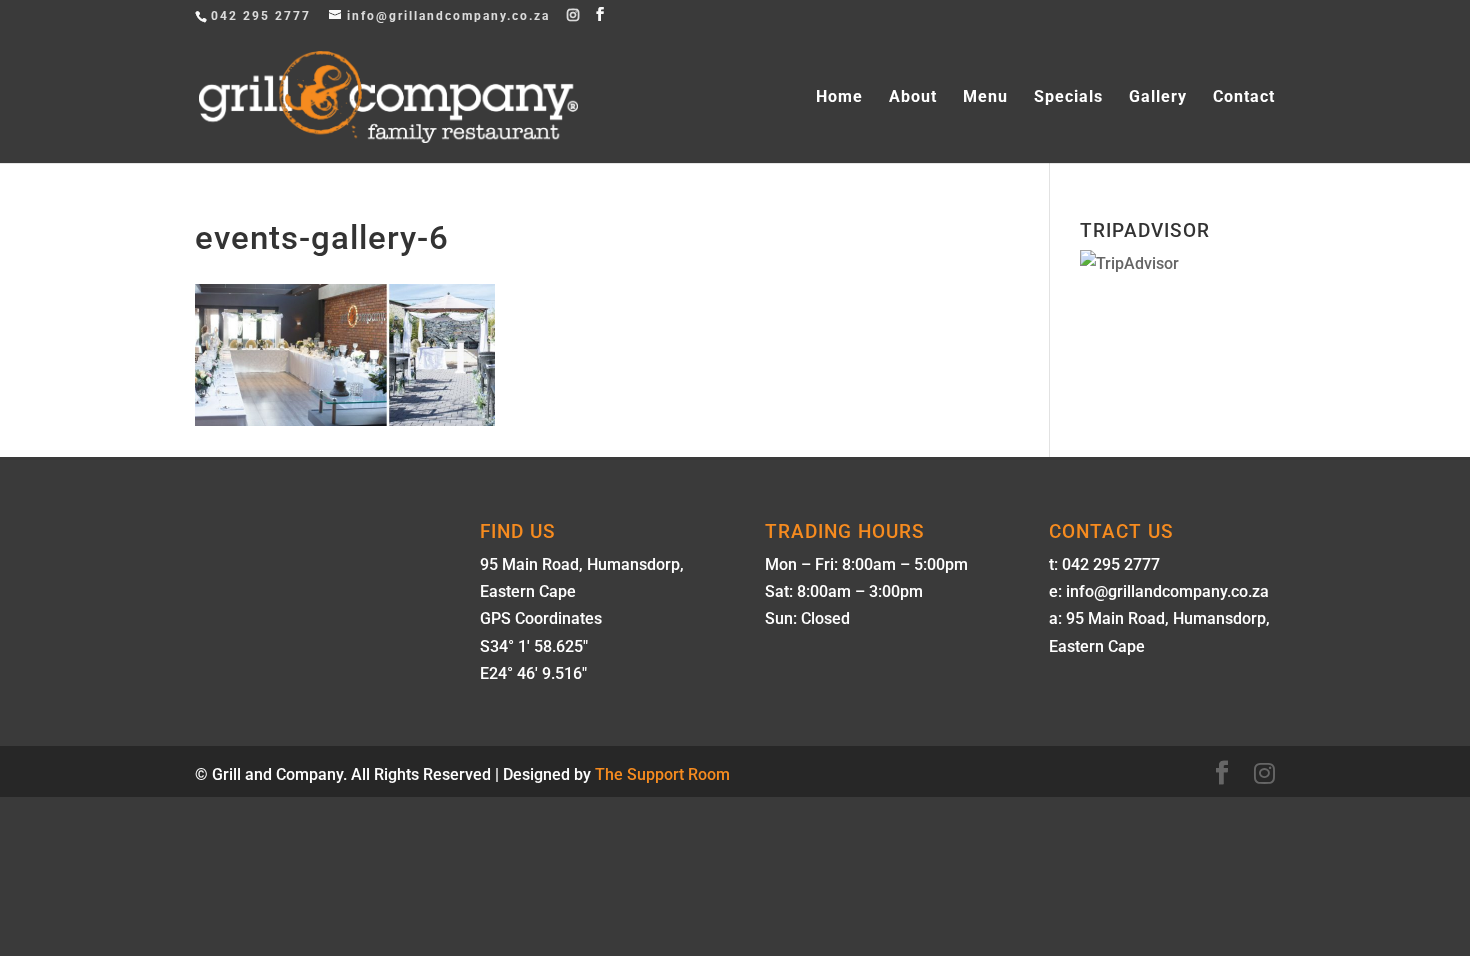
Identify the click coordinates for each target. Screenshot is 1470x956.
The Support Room (662, 774)
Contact (1244, 98)
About (913, 98)
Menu (985, 98)
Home (839, 98)
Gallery (1158, 98)
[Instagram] (574, 15)
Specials (1068, 98)
